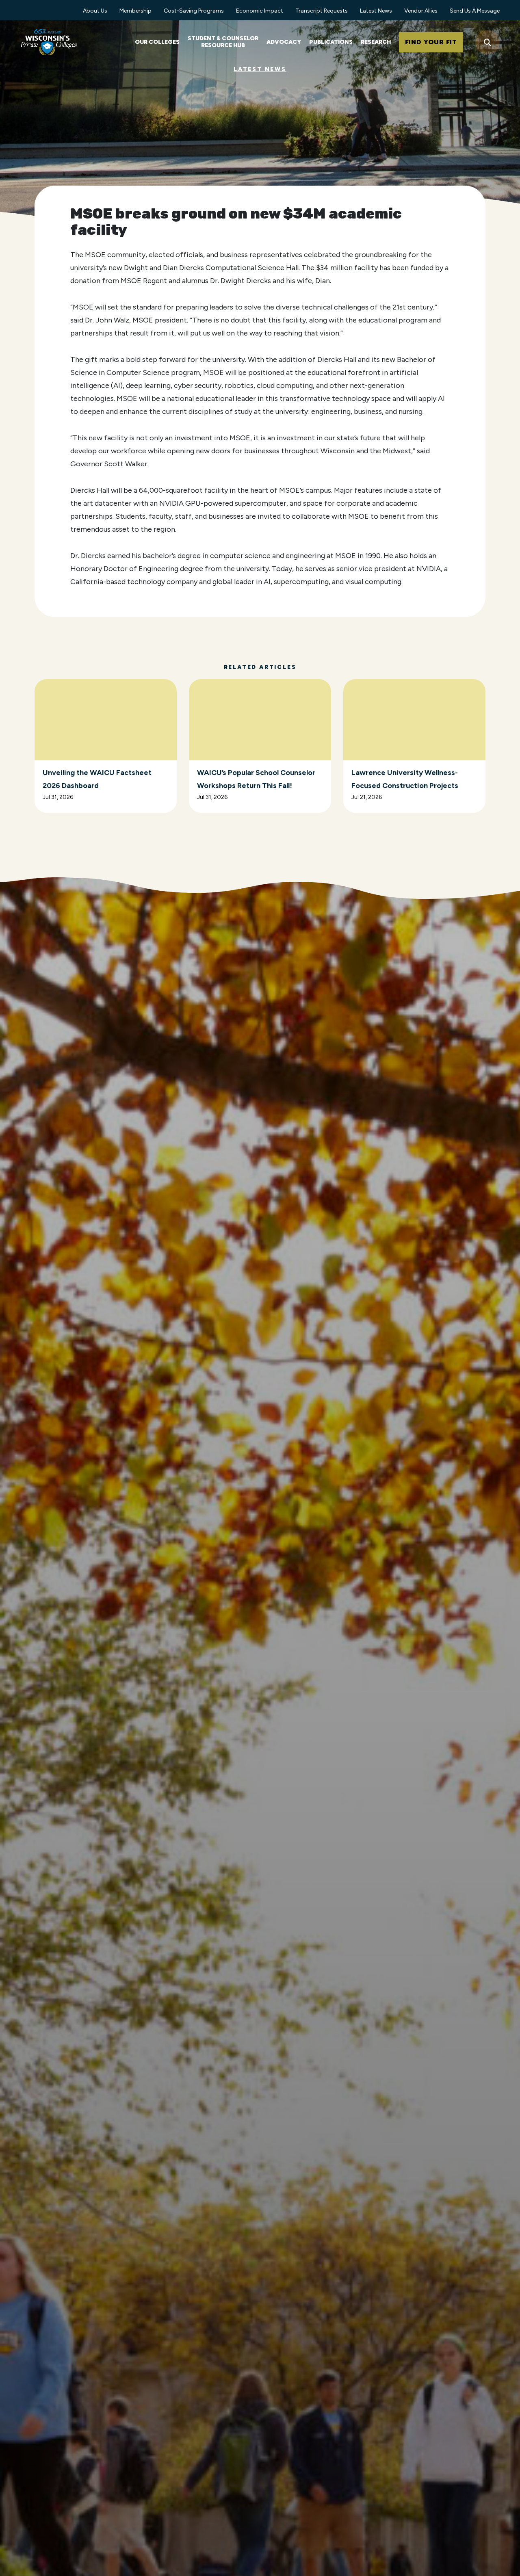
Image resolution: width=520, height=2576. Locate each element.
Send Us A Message (475, 11)
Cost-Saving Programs (194, 11)
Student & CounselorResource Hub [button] (223, 42)
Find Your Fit (431, 42)
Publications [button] (331, 42)
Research (376, 42)
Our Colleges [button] (157, 42)
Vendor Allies (421, 11)
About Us (95, 11)
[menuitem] (95, 10)
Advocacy (284, 42)
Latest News (376, 11)
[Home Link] (49, 42)
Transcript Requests (322, 11)
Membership (135, 11)
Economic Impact (260, 11)
